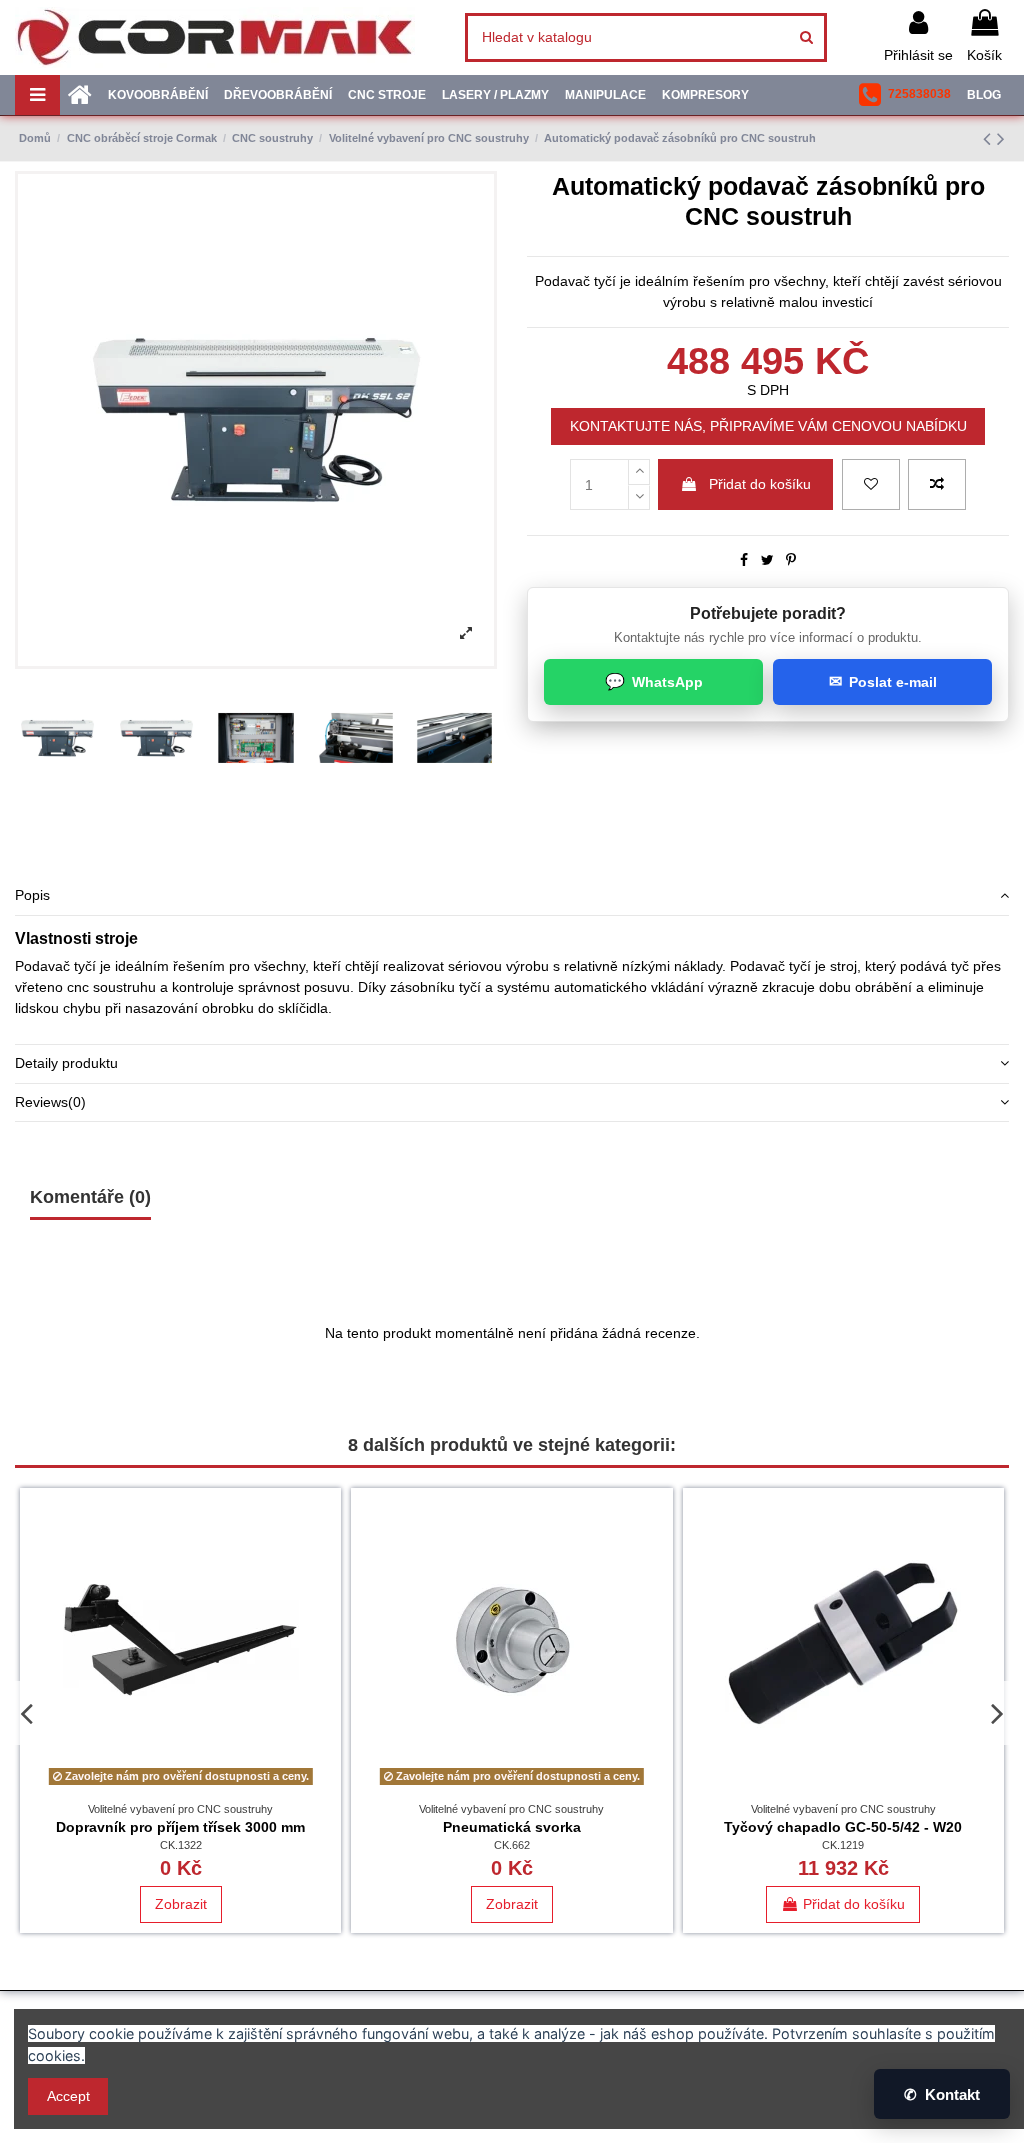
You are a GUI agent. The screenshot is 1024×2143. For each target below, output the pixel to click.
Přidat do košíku (760, 484)
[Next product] (1001, 138)
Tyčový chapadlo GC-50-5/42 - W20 (843, 1827)
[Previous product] (990, 138)
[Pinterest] (791, 560)
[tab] (512, 896)
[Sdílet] (744, 560)
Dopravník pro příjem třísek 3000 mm (180, 1827)
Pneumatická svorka (512, 1827)
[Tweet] (767, 560)
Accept (68, 2096)
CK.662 (512, 1845)
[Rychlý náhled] (326, 1588)
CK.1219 (843, 1845)
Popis (32, 895)
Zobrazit (181, 1904)
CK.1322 (181, 1845)
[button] (905, 95)
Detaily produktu (66, 1063)
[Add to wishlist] (871, 484)
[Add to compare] (937, 484)
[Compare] (326, 1553)
